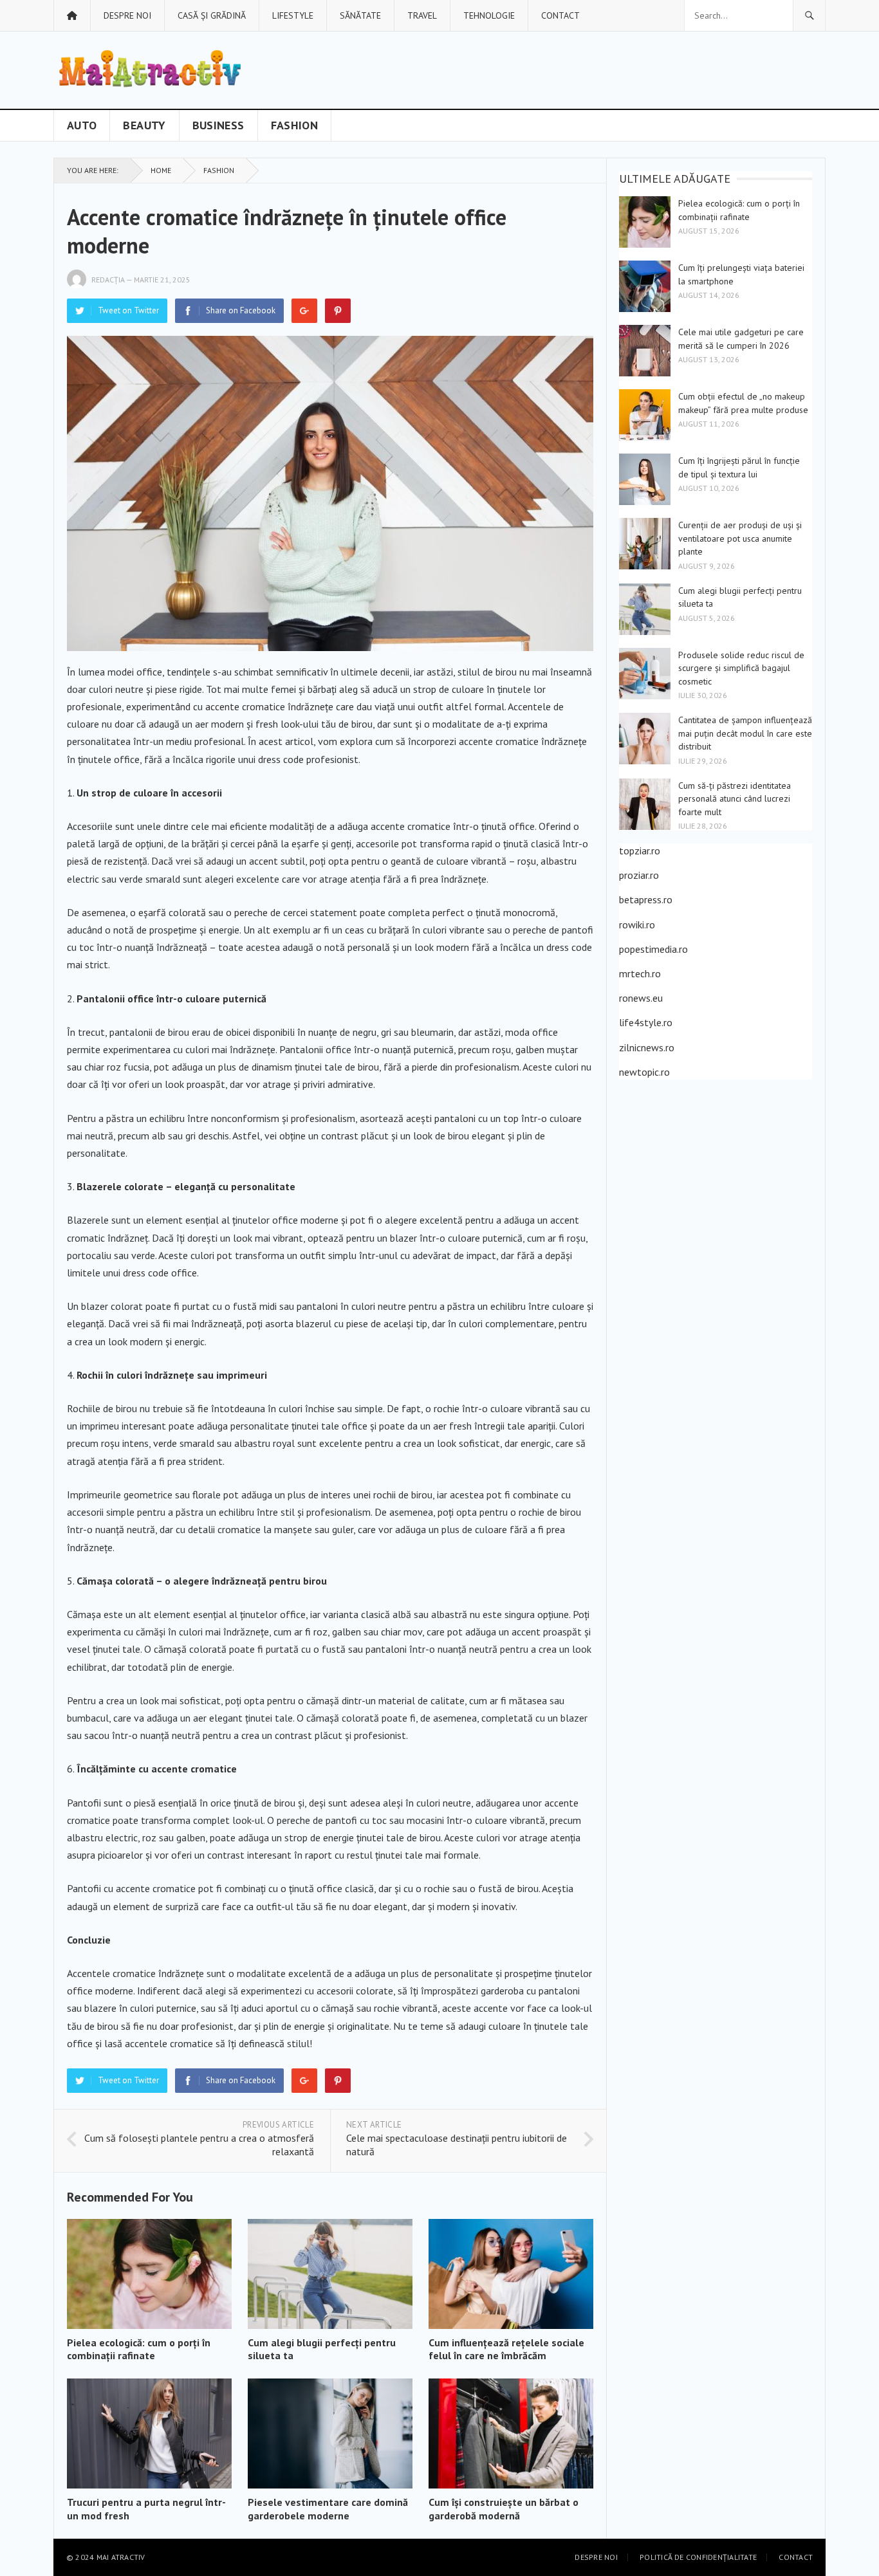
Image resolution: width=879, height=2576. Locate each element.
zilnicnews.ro (647, 1047)
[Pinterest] (338, 311)
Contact (560, 15)
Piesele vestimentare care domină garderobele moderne (328, 2509)
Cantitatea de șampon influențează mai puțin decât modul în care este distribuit (745, 733)
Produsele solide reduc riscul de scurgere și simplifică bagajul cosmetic (741, 668)
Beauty (144, 125)
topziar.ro (640, 851)
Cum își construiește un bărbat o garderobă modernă (504, 2509)
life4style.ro (646, 1022)
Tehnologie (489, 15)
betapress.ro (646, 899)
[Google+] (304, 311)
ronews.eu (641, 998)
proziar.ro (639, 875)
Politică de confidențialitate (698, 2557)
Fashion (295, 125)
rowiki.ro (637, 925)
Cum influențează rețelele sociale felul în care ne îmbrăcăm (506, 2349)
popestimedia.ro (653, 949)
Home (161, 170)
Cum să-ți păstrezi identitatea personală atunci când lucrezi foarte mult (735, 799)
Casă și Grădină (212, 15)
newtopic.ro (644, 1072)
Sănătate (360, 15)
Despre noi (127, 15)
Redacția (108, 280)
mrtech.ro (640, 973)
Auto (82, 125)
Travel (422, 15)
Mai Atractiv (121, 2557)
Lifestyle (293, 15)
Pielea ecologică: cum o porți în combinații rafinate (139, 2349)
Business (218, 125)
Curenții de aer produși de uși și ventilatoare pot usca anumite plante (740, 538)
